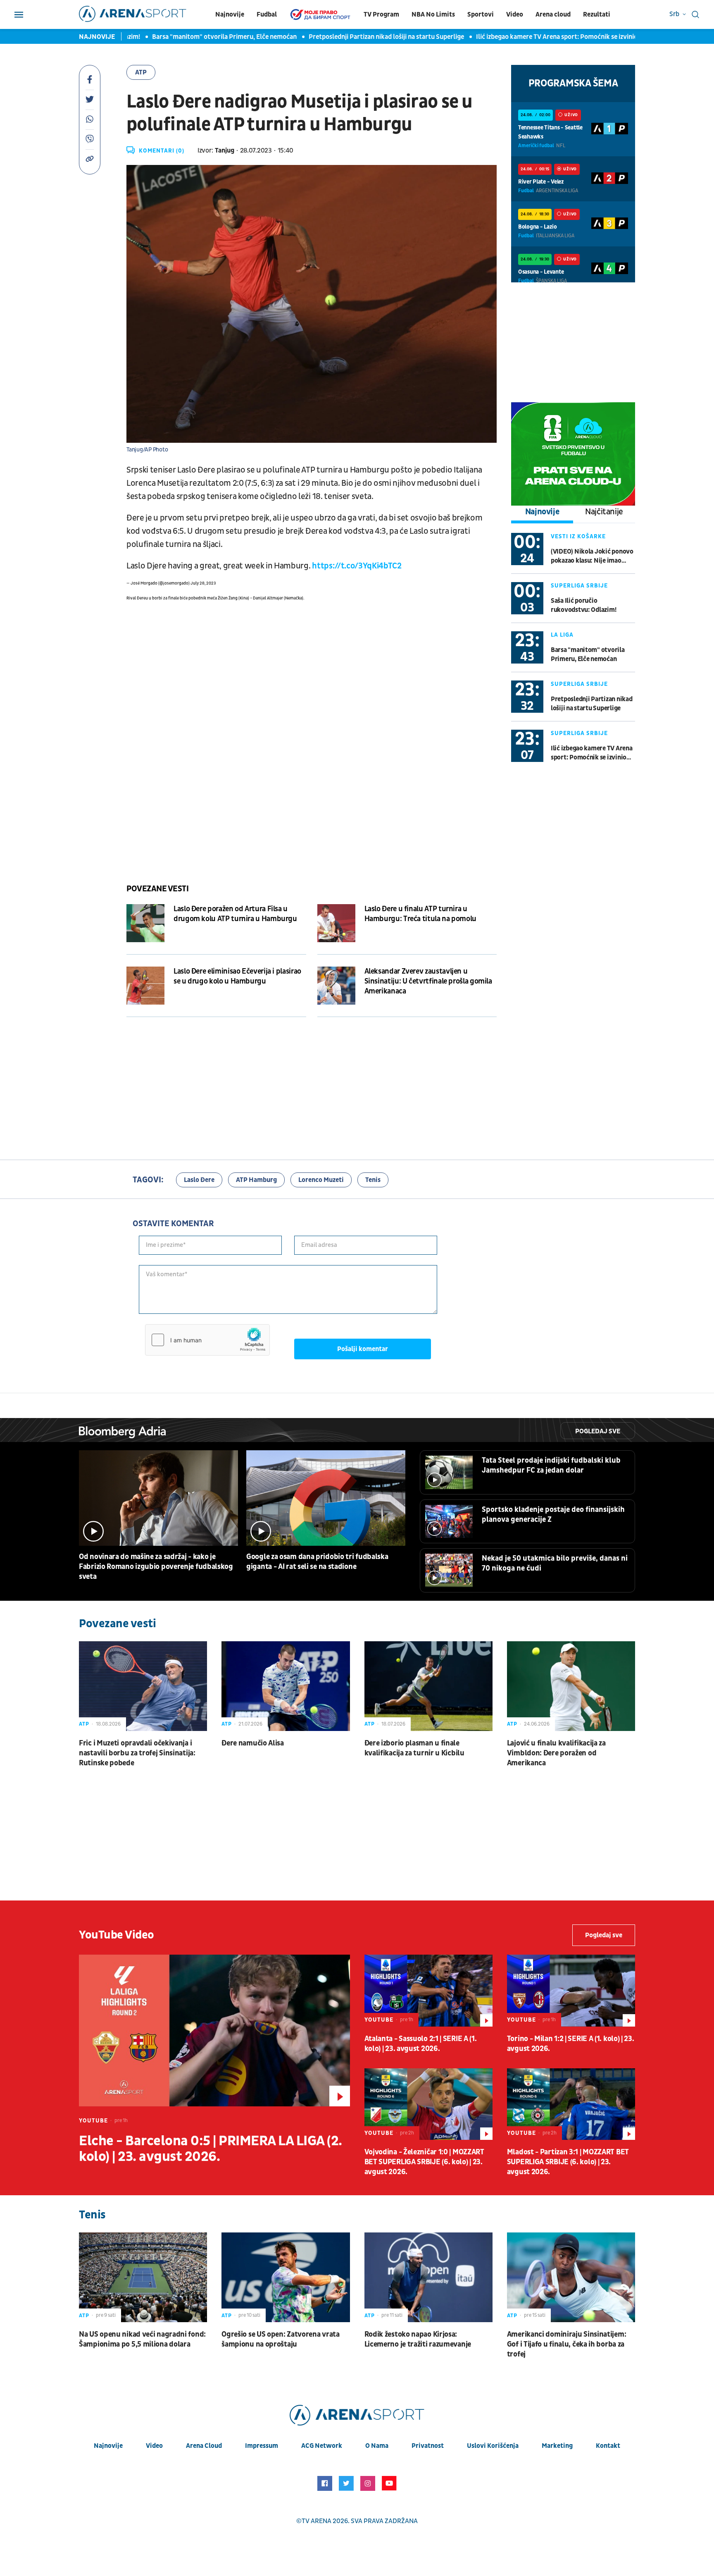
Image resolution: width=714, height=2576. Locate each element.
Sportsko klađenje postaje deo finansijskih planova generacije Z (553, 1515)
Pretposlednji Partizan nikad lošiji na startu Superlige (356, 37)
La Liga (562, 635)
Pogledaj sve (598, 1431)
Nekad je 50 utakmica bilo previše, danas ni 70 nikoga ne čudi (555, 1563)
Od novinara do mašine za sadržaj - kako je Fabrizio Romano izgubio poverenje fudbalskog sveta (156, 1567)
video (154, 2446)
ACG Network (322, 2446)
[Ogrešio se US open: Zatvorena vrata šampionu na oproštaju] (286, 2277)
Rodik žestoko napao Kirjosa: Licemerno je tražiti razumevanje (418, 2339)
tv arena (317, 2521)
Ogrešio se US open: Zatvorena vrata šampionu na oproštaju (281, 2339)
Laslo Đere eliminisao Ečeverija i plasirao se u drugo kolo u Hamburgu (237, 976)
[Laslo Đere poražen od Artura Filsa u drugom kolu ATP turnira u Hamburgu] (145, 923)
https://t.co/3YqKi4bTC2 (357, 566)
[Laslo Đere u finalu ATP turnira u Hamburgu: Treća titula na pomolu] (336, 923)
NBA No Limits (433, 14)
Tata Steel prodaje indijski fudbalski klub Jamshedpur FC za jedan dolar (551, 1465)
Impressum (262, 2446)
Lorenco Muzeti (321, 1180)
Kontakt (608, 2446)
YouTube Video (117, 1935)
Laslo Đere (199, 1180)
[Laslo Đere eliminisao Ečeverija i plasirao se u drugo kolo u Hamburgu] (145, 986)
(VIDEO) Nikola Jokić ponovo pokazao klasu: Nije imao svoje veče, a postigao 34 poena (592, 556)
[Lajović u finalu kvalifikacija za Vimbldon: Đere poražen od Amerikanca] (571, 1686)
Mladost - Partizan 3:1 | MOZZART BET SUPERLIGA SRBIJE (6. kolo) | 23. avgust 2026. (568, 2162)
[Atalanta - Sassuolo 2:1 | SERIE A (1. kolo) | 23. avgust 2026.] (428, 1991)
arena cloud (204, 2446)
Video (515, 14)
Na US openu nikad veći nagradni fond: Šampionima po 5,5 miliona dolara (142, 2339)
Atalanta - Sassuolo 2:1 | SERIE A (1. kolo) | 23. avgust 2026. (421, 2044)
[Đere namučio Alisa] (286, 1686)
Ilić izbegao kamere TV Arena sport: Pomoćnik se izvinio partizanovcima (550, 37)
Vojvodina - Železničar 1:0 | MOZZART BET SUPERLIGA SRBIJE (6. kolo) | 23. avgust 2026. (424, 2162)
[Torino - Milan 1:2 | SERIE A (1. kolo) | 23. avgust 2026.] (571, 1991)
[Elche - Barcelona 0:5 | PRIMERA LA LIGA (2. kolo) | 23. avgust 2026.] (214, 2030)
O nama (377, 2446)
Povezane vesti (157, 889)
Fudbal (267, 14)
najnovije (108, 2446)
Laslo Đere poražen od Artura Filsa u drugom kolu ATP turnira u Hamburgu (235, 914)
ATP (141, 72)
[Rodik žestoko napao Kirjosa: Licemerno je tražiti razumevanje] (428, 2277)
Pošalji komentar (363, 1349)
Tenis (373, 1180)
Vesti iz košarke (578, 536)
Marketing (557, 2446)
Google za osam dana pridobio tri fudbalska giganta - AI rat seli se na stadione (317, 1562)
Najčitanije (604, 512)
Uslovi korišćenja (493, 2446)
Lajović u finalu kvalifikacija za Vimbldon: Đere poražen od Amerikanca (556, 1753)
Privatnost (428, 2446)
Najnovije (230, 14)
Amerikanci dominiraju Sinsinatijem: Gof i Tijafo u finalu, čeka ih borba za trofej (567, 2344)
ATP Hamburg (256, 1180)
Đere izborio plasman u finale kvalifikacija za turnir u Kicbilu (414, 1748)
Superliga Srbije (579, 586)
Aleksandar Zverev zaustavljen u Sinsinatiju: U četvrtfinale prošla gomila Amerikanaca (428, 981)
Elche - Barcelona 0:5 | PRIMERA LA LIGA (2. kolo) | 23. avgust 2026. (211, 2149)
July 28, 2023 (203, 583)
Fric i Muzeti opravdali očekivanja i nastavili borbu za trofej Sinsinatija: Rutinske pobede (137, 1753)
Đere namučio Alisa (253, 1743)
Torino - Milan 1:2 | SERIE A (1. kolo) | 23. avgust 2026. (571, 2044)
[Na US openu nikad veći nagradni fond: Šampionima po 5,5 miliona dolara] (143, 2277)
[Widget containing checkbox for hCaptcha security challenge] (207, 1340)
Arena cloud (553, 14)
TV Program (381, 14)
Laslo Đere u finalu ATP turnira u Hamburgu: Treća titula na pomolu (420, 914)
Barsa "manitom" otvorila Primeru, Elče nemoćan (194, 37)
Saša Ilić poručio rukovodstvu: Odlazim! (583, 605)
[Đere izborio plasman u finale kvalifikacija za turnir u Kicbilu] (428, 1686)
